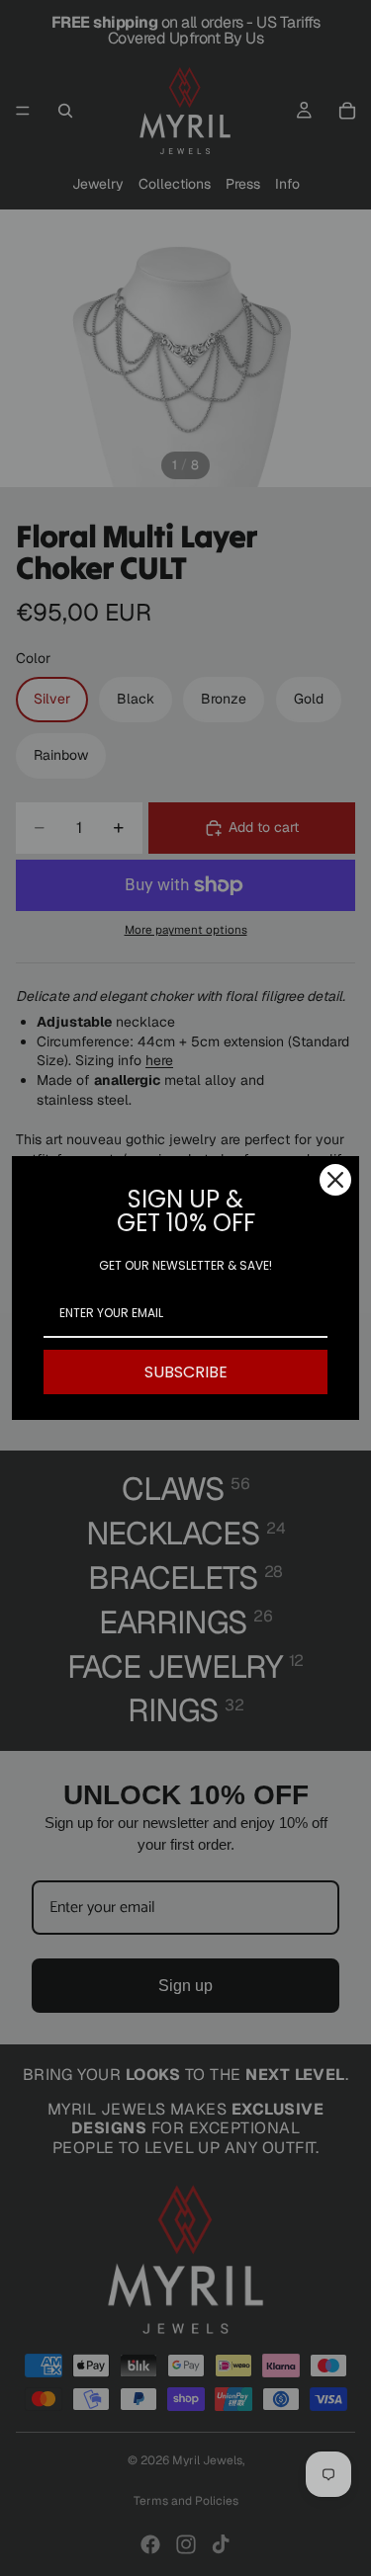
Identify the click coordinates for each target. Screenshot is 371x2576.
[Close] (335, 1180)
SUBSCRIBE (186, 1372)
